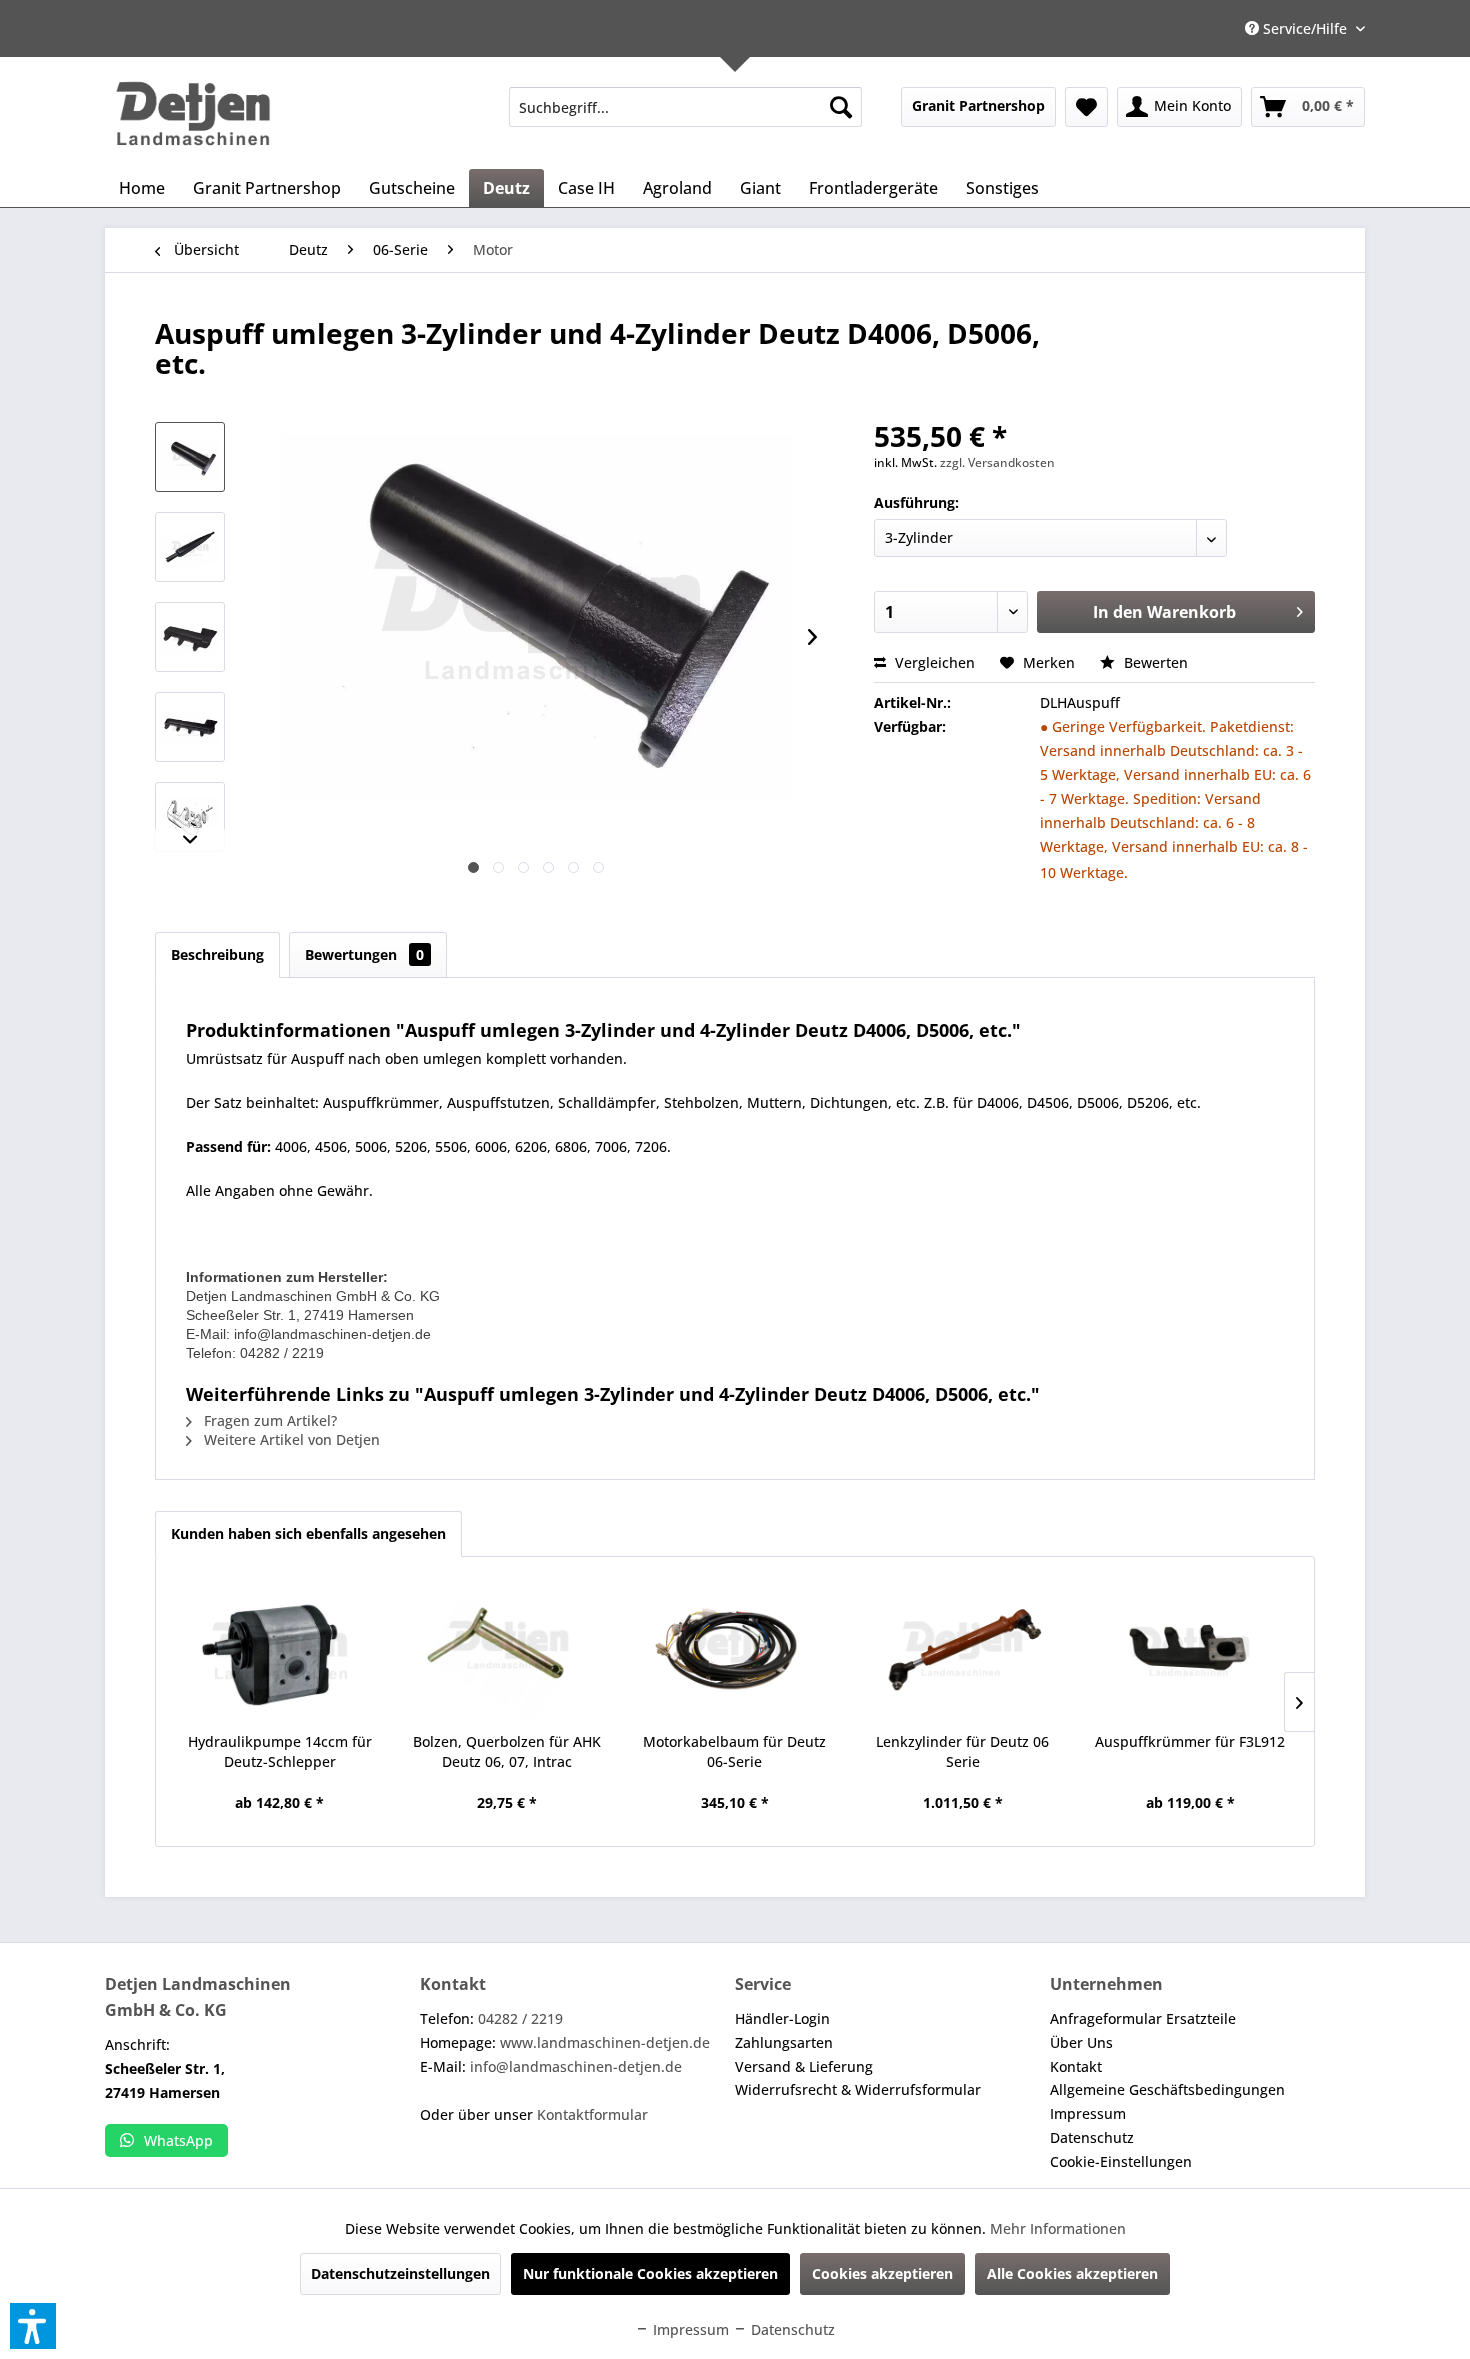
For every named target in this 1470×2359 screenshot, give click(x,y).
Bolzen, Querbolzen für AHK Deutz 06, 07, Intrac (507, 1751)
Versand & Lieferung (804, 2066)
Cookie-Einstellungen (1121, 2161)
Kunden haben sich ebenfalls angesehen (308, 1533)
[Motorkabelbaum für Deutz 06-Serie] (735, 1652)
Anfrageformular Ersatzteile (1143, 2018)
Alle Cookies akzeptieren (1072, 2273)
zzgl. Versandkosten (997, 462)
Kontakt (1076, 2066)
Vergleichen (933, 662)
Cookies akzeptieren (882, 2273)
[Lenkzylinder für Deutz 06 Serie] (963, 1652)
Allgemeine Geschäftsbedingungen (1167, 2089)
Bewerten (1154, 662)
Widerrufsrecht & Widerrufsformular (858, 2089)
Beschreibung (217, 954)
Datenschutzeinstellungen (400, 2273)
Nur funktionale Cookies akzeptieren (650, 2273)
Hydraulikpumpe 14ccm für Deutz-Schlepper (280, 1751)
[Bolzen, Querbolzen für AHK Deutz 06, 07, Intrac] (508, 1652)
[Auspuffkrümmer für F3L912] (1190, 1652)
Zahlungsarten (784, 2042)
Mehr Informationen (1058, 2228)
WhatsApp (178, 2140)
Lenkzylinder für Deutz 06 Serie (962, 1751)
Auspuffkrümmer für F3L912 (1190, 1741)
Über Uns (1081, 2042)
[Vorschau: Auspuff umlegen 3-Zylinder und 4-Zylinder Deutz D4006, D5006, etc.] (190, 457)
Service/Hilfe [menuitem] (1305, 28)
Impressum (1088, 2113)
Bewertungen (364, 954)
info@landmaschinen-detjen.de (576, 2066)
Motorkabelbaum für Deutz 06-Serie (734, 1751)
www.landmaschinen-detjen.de (605, 2042)
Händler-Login (782, 2018)
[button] (33, 2326)
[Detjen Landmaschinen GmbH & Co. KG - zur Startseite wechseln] (193, 114)
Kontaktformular (592, 2114)
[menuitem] (685, 107)
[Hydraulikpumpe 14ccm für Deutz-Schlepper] (280, 1652)
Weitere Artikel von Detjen (290, 1439)
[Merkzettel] (1086, 107)
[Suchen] (841, 107)
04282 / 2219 (520, 2018)
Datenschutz (1092, 2137)
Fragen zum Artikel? (268, 1420)
